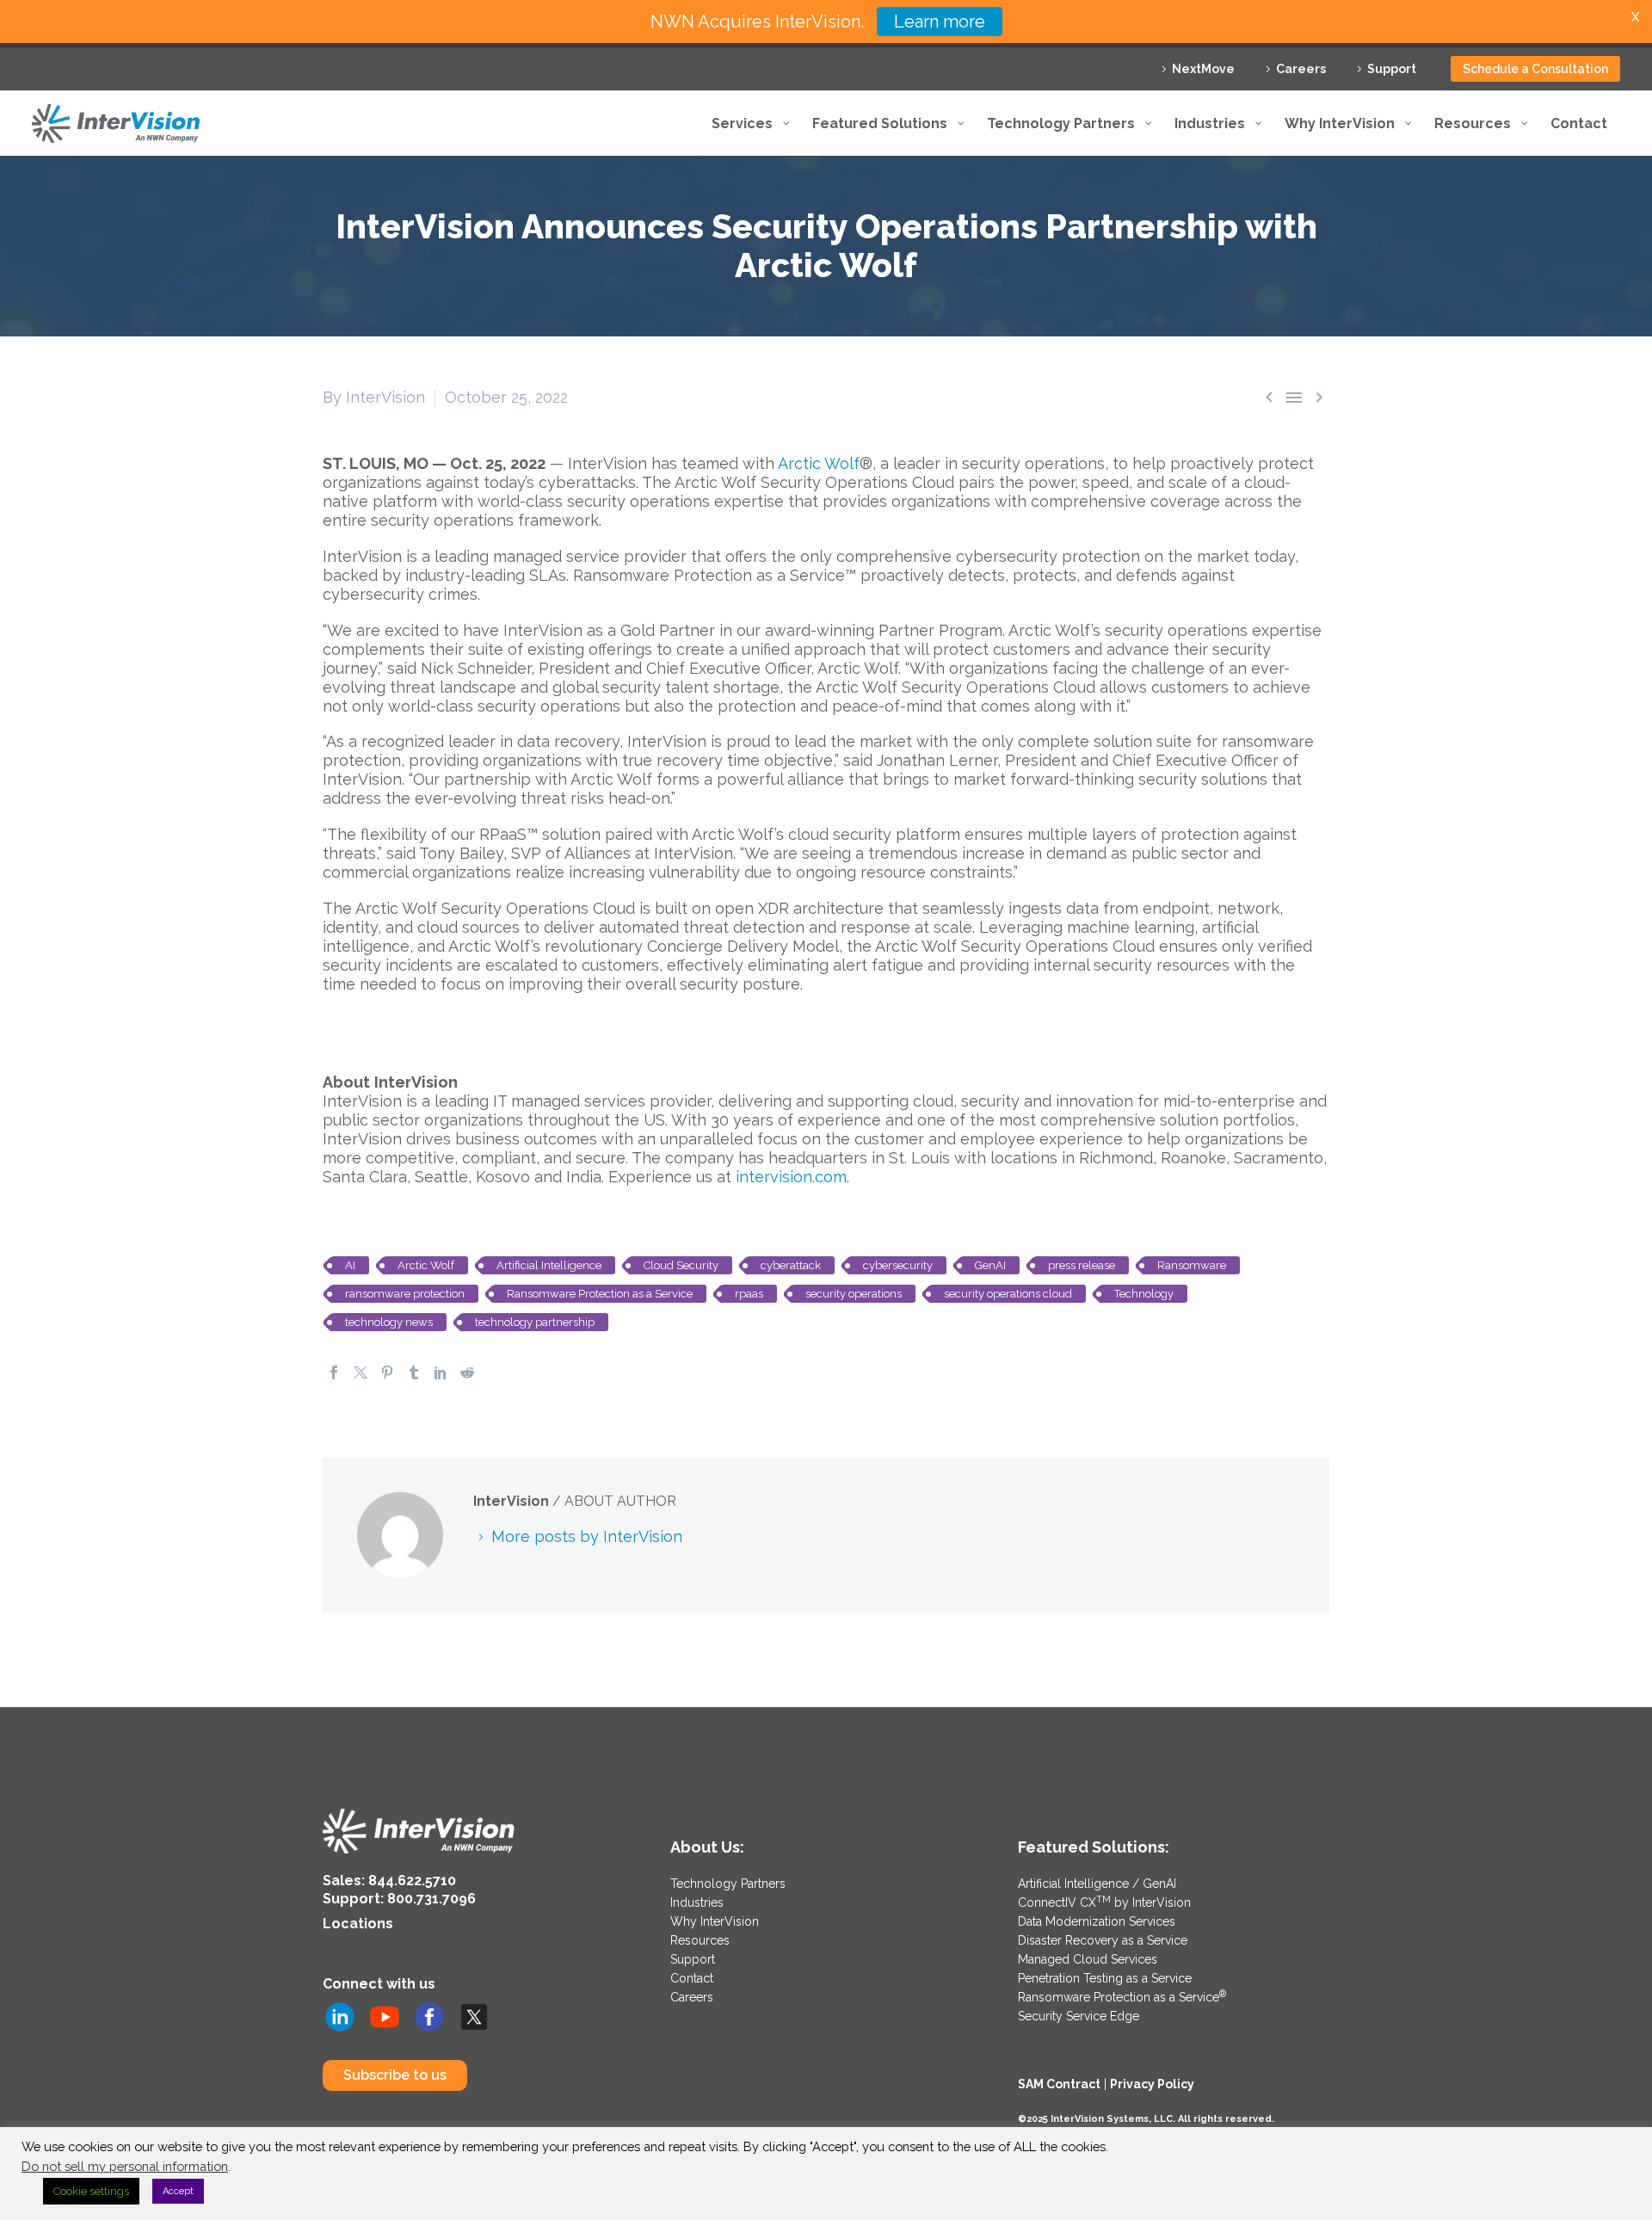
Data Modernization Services (1097, 1921)
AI (350, 1265)
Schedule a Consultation (1535, 69)
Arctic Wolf (819, 463)
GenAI (990, 1265)
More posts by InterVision (587, 1536)
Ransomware (1192, 1265)
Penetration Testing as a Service (1105, 1978)
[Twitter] (361, 1372)
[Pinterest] (387, 1372)
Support (1392, 69)
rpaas (749, 1294)
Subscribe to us (395, 2075)
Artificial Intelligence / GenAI (1097, 1884)
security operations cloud (1008, 1294)
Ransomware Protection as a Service (600, 1294)
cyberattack (791, 1265)
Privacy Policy (1152, 2084)
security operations (854, 1294)
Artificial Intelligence (549, 1265)
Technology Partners (728, 1884)
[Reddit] (467, 1372)
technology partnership (535, 1322)
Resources (700, 1940)
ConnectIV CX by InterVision (1104, 1902)
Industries (697, 1902)
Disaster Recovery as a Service (1103, 1940)
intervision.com (791, 1177)
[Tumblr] (414, 1372)
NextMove (1203, 69)
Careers (1301, 69)
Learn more (940, 22)
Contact (692, 1978)
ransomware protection (405, 1294)
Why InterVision (715, 1921)
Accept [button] (178, 2191)
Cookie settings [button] (91, 2191)
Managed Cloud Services (1088, 1959)
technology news (389, 1322)
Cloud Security (681, 1265)
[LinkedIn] (441, 1372)
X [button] (1635, 17)
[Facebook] (334, 1372)
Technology (1144, 1294)
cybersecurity (898, 1265)
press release (1082, 1265)
